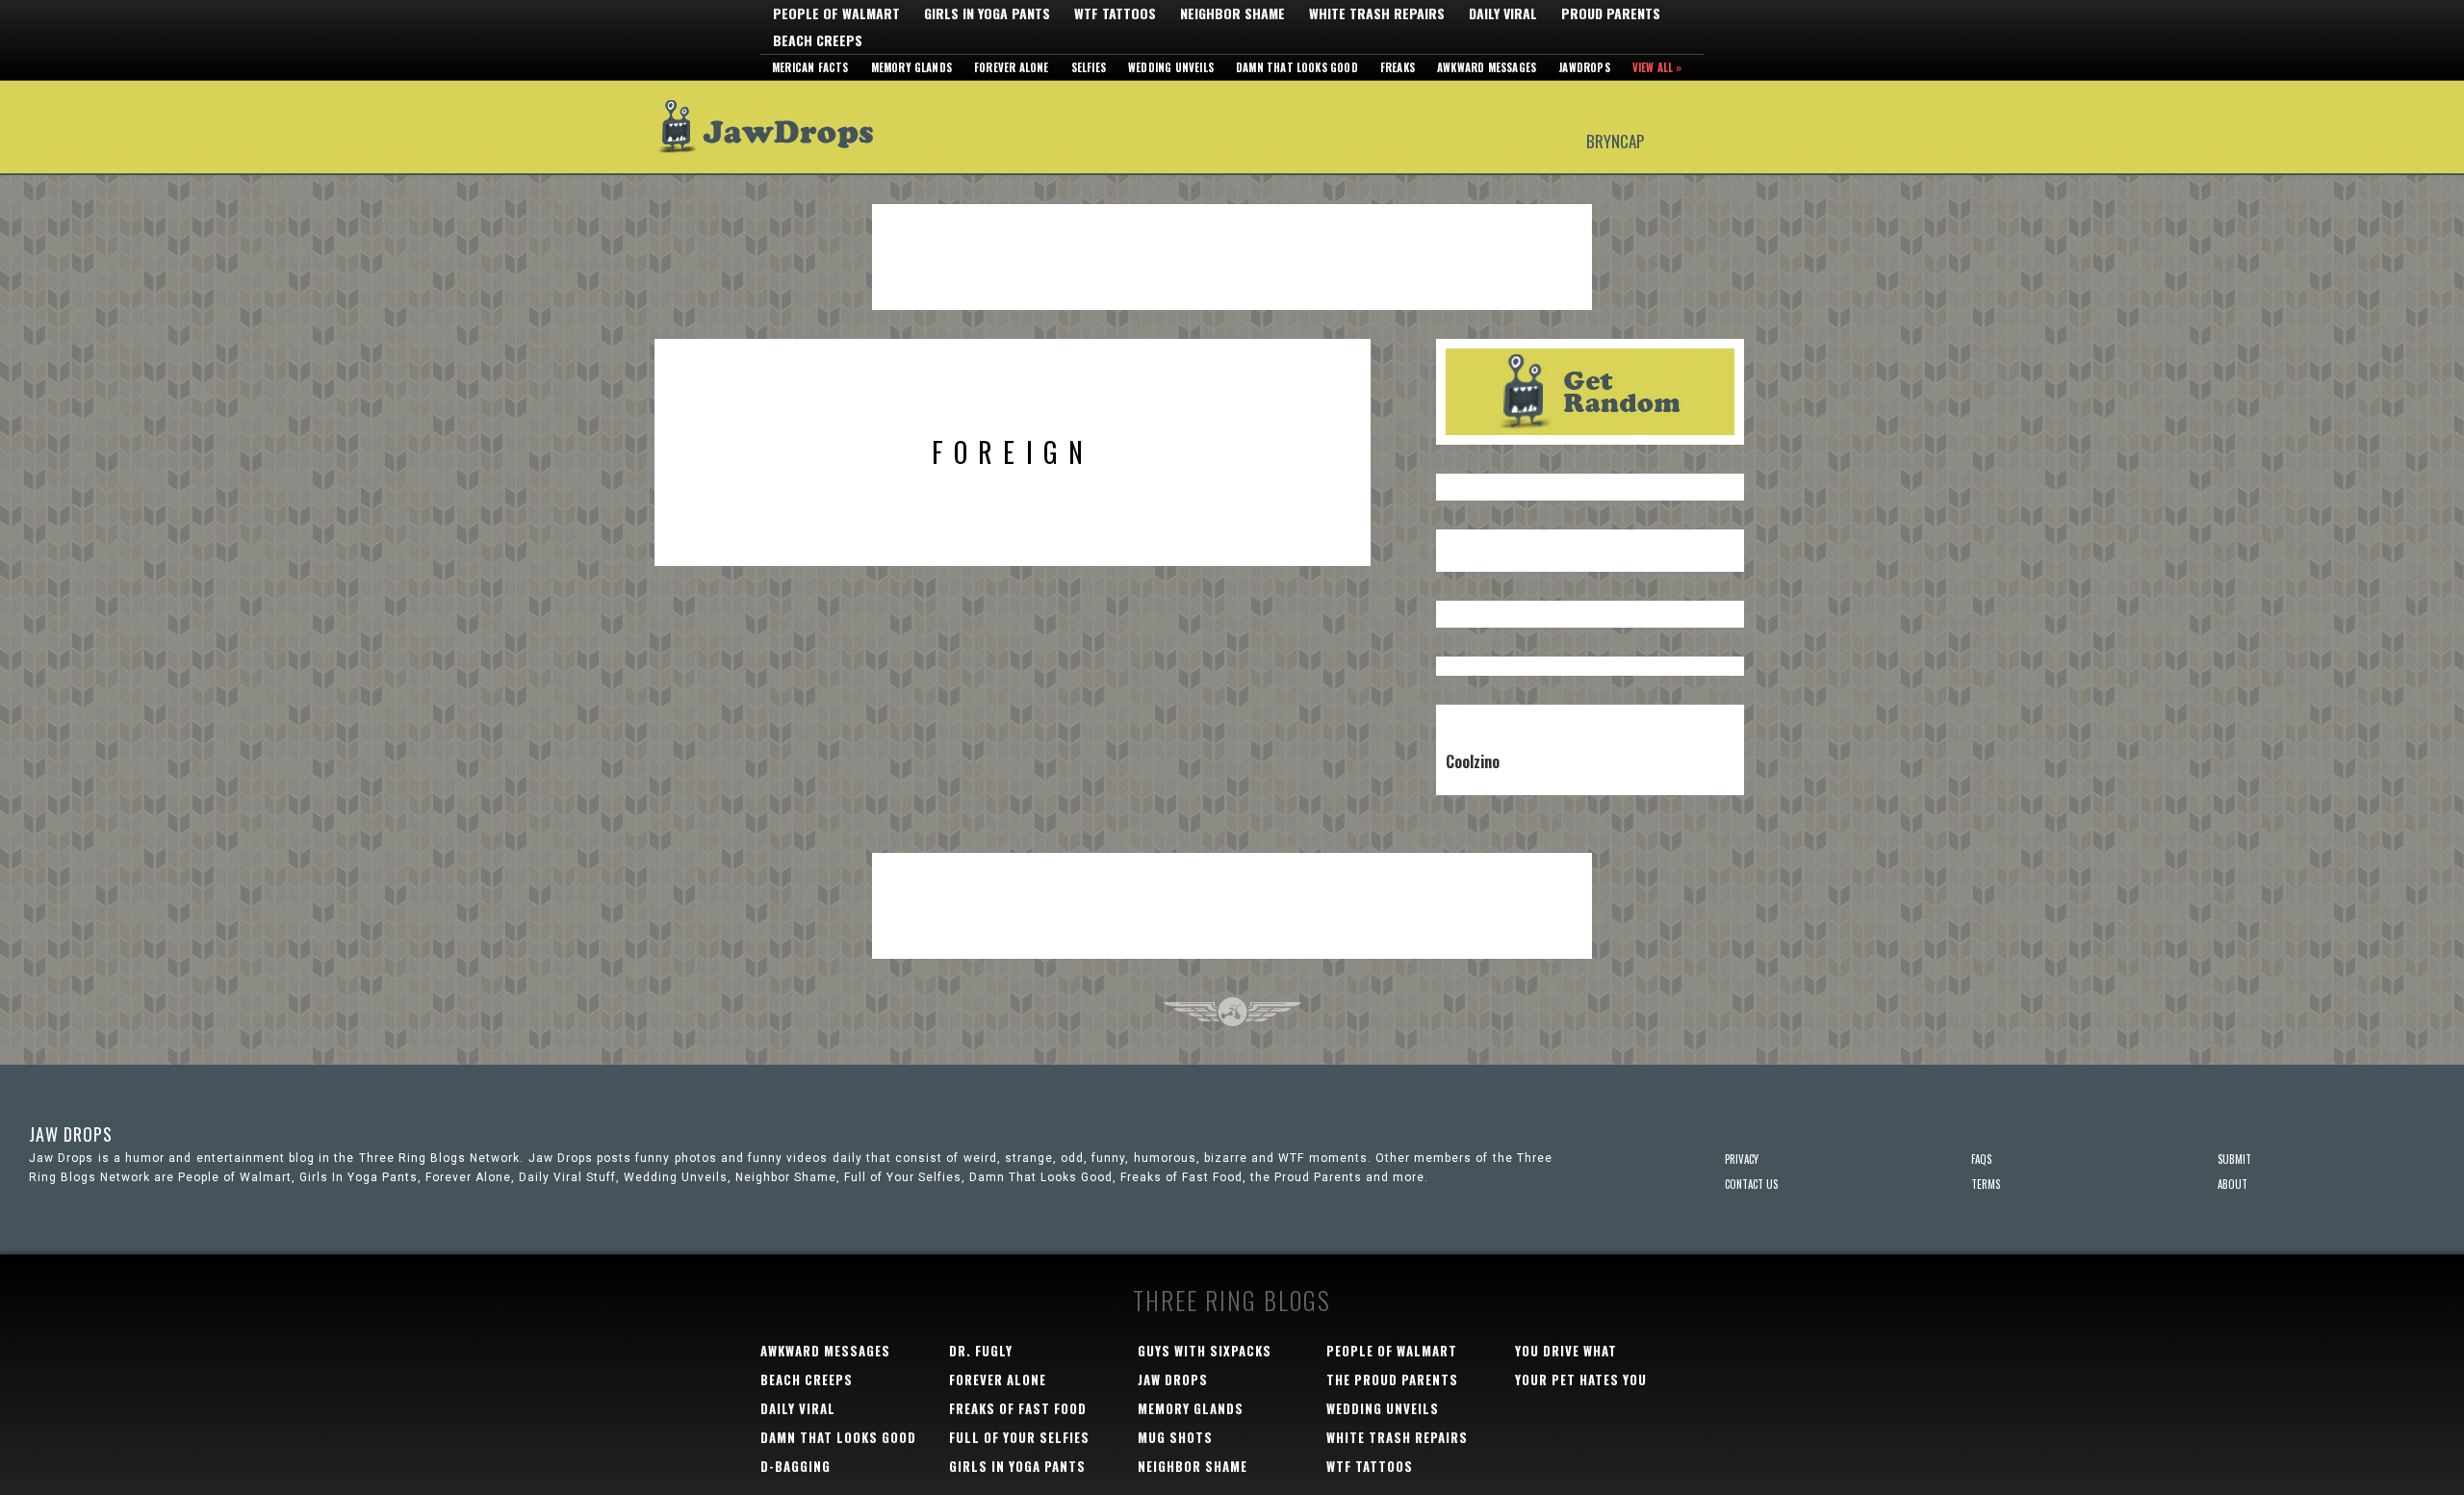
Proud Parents (1611, 13)
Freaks (1398, 67)
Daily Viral (1503, 13)
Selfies (1089, 67)
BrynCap (1615, 140)
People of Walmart (836, 13)
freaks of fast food (1018, 1408)
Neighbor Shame (1232, 13)
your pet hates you (1581, 1379)
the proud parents (1392, 1379)
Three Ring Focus (1232, 1012)
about (2233, 1184)
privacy (1742, 1159)
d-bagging (796, 1466)
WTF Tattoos (1115, 13)
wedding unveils (1383, 1408)
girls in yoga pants (1017, 1466)
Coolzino (1473, 761)
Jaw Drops (777, 127)
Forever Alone (1012, 67)
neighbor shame (1193, 1466)
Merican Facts (810, 67)
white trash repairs (1397, 1437)
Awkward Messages (1487, 67)
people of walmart (1392, 1351)
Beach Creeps (818, 40)
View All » (1657, 67)
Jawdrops (1584, 67)
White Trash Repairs (1377, 13)
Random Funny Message (1590, 392)
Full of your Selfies (1019, 1437)
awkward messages (825, 1351)
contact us (1751, 1184)
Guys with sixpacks (1205, 1351)
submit (2234, 1159)
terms (1986, 1184)
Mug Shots (1175, 1437)
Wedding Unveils (1171, 67)
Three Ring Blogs (1232, 1300)
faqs (1981, 1159)
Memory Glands (912, 67)
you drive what (1566, 1351)
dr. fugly (981, 1351)
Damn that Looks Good (1297, 67)
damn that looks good (838, 1437)
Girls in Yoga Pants (987, 13)
